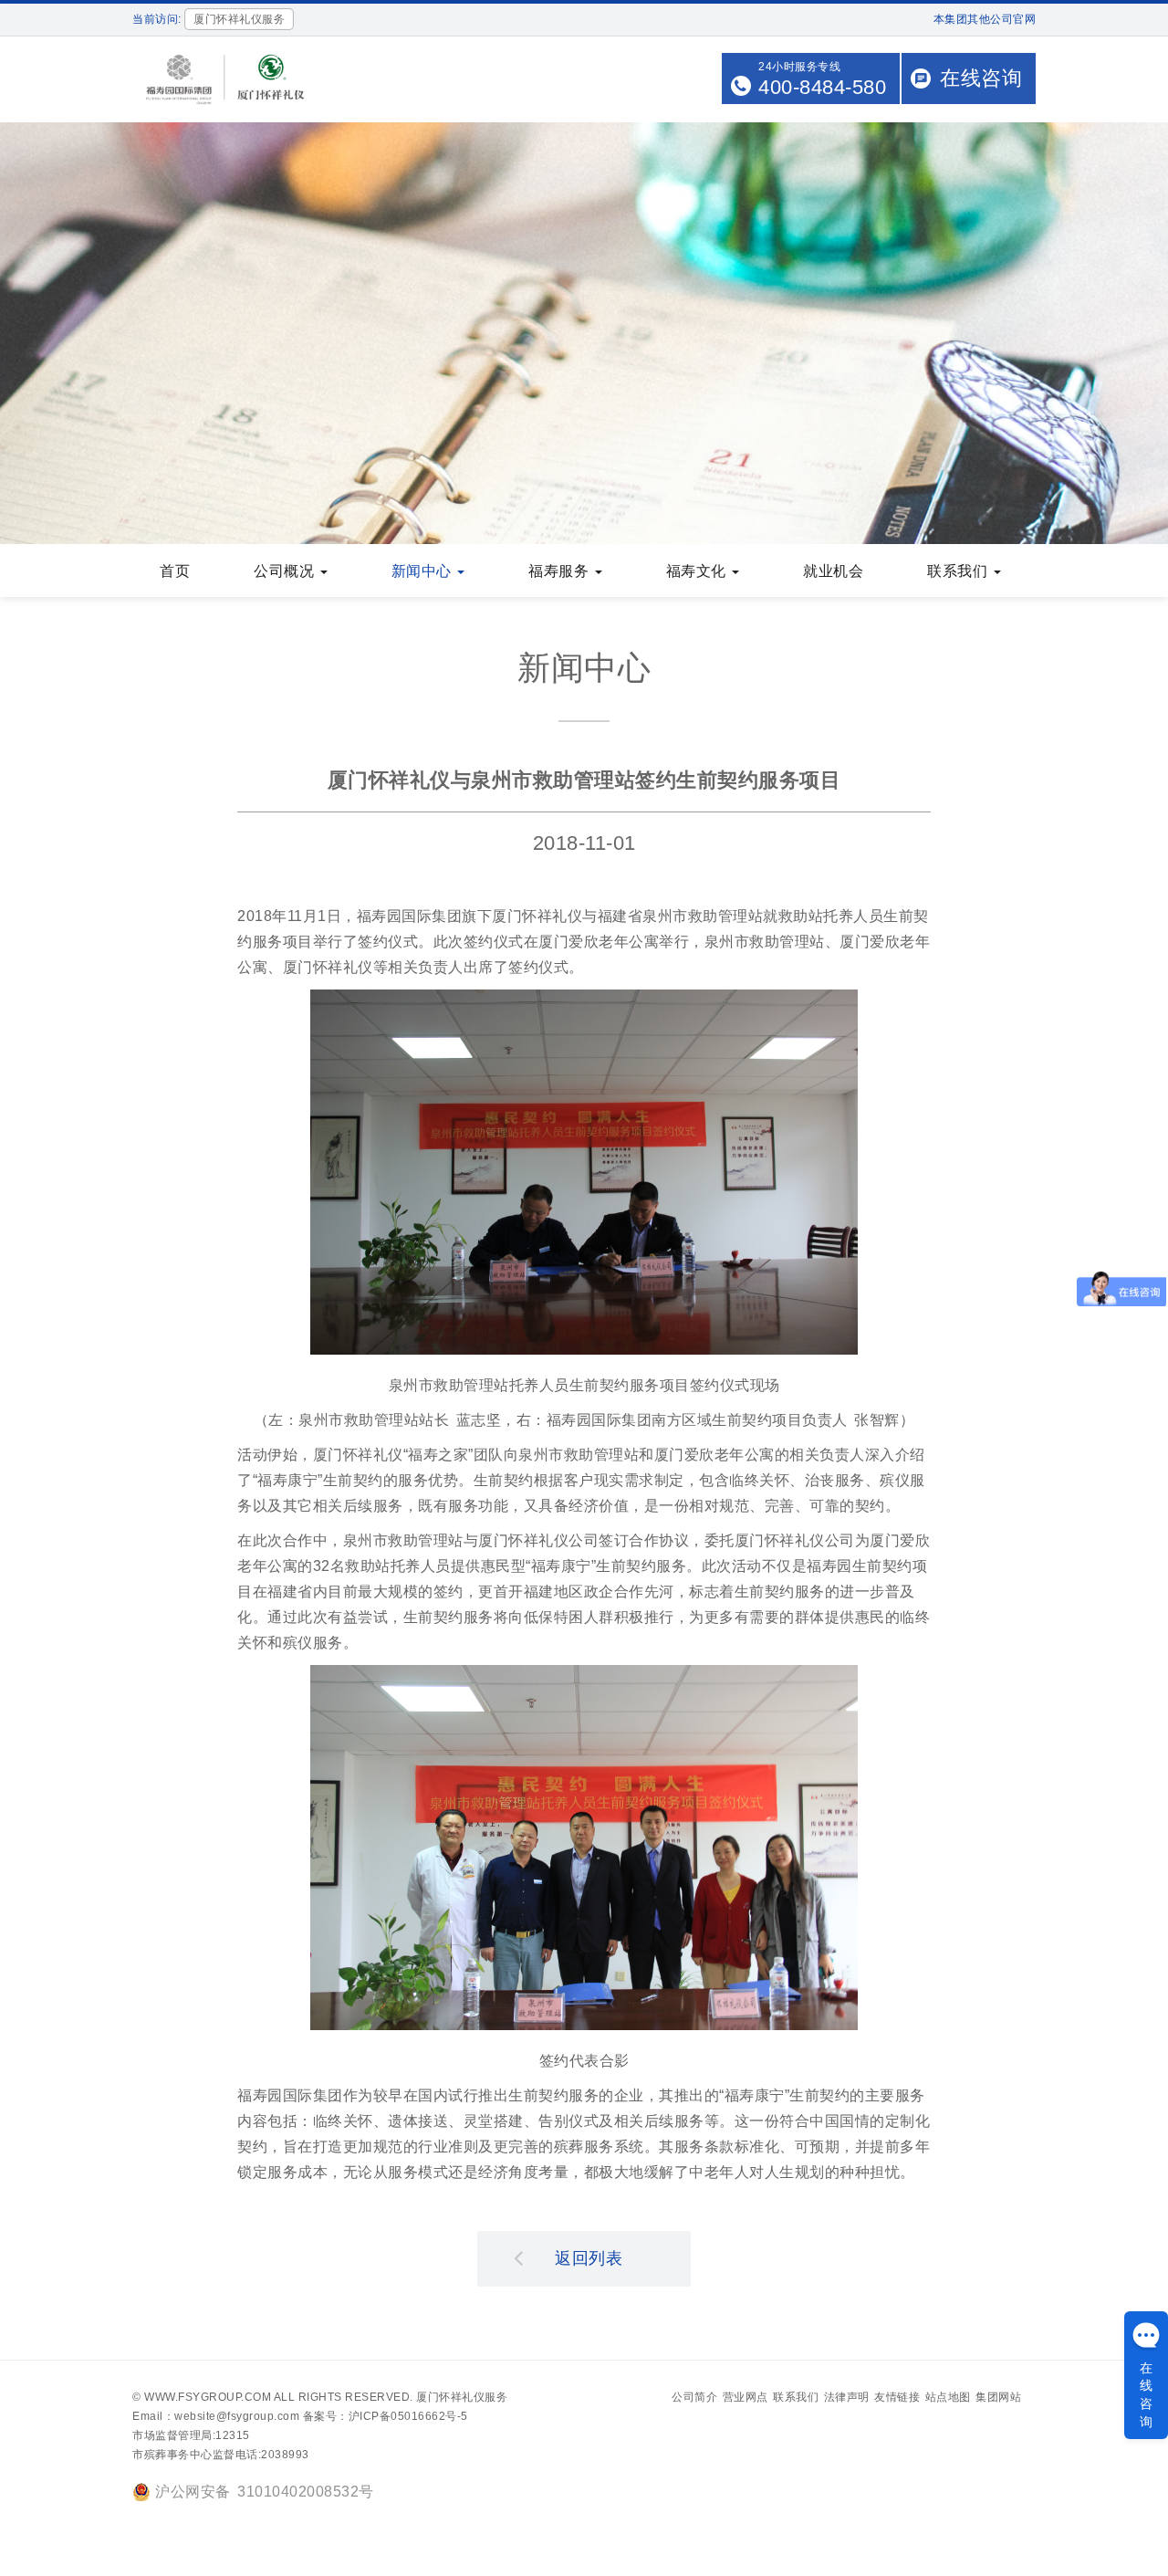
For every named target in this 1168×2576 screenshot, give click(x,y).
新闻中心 (424, 571)
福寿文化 (699, 571)
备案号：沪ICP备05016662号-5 (386, 2416)
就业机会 (833, 571)
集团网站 (998, 2397)
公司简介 (694, 2397)
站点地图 (948, 2397)
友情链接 (897, 2397)
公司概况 (286, 571)
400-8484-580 (822, 87)
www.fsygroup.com (208, 2397)
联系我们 (959, 571)
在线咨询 (981, 78)
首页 (175, 571)
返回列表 (589, 2258)
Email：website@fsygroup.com (216, 2416)
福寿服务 (561, 571)
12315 (233, 2435)
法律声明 (847, 2397)
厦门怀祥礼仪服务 (462, 2397)
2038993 (285, 2455)
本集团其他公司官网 (985, 19)
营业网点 (746, 2397)
